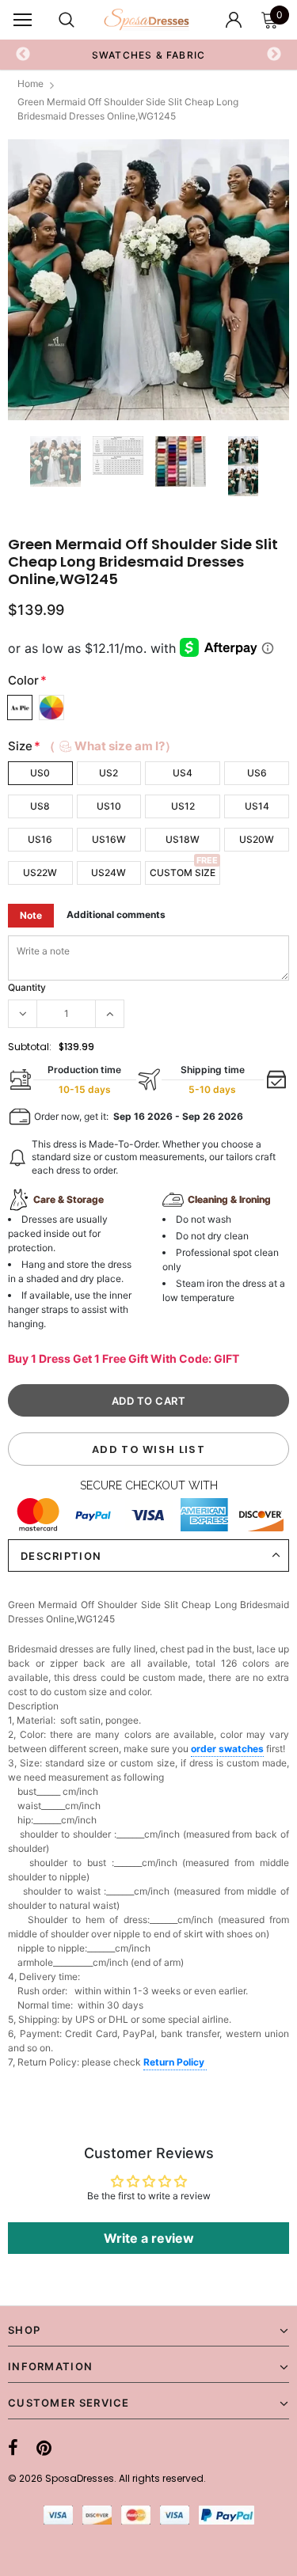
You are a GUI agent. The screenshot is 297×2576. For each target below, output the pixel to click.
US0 (40, 773)
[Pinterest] (44, 2448)
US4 (183, 773)
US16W (109, 839)
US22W (40, 873)
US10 (109, 806)
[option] (148, 280)
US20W (257, 839)
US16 (40, 839)
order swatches (227, 1749)
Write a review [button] (149, 2238)
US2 (109, 773)
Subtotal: (30, 1047)
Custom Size (183, 873)
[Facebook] (13, 2448)
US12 (183, 806)
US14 (257, 806)
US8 (40, 806)
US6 (257, 773)
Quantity (27, 987)
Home (30, 83)
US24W (109, 873)
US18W (183, 839)
